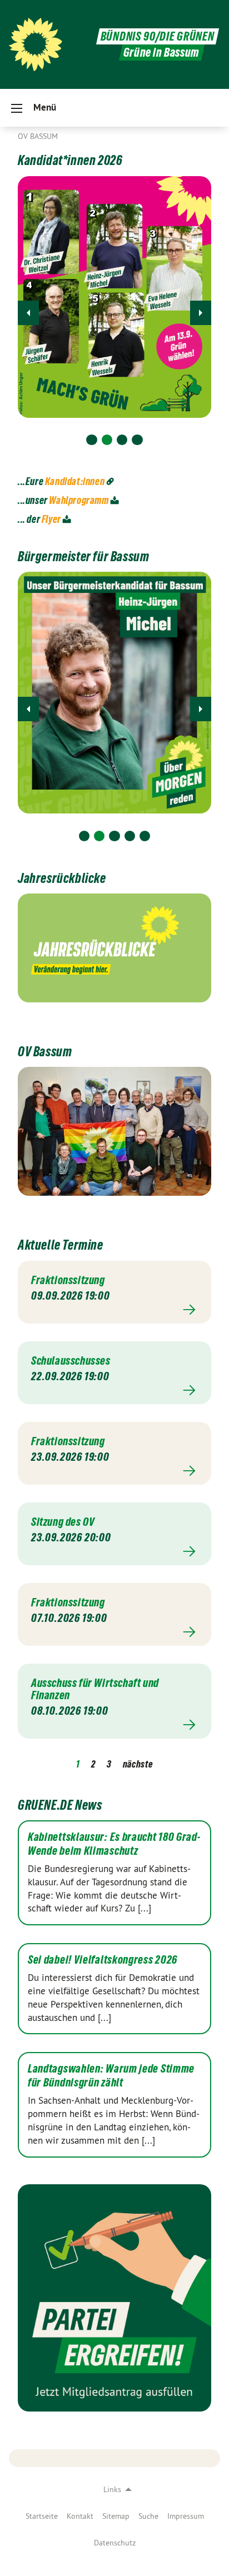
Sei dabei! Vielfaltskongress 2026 (103, 1960)
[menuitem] (42, 2516)
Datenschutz (115, 2543)
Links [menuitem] (112, 2489)
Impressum (186, 2516)
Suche (148, 2516)
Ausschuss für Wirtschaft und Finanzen (95, 1689)
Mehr (114, 1310)
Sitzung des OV (63, 1522)
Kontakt (80, 2516)
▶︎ (201, 313)
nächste (138, 1764)
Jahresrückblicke (62, 878)
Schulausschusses (71, 1361)
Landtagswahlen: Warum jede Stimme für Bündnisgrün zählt (111, 2076)
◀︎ (28, 313)
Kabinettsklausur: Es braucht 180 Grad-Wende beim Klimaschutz (114, 1844)
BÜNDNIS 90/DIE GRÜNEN (158, 36)
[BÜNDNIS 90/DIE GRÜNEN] (36, 44)
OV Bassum (38, 136)
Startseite (42, 2516)
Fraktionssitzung (68, 1280)
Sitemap (116, 2516)
